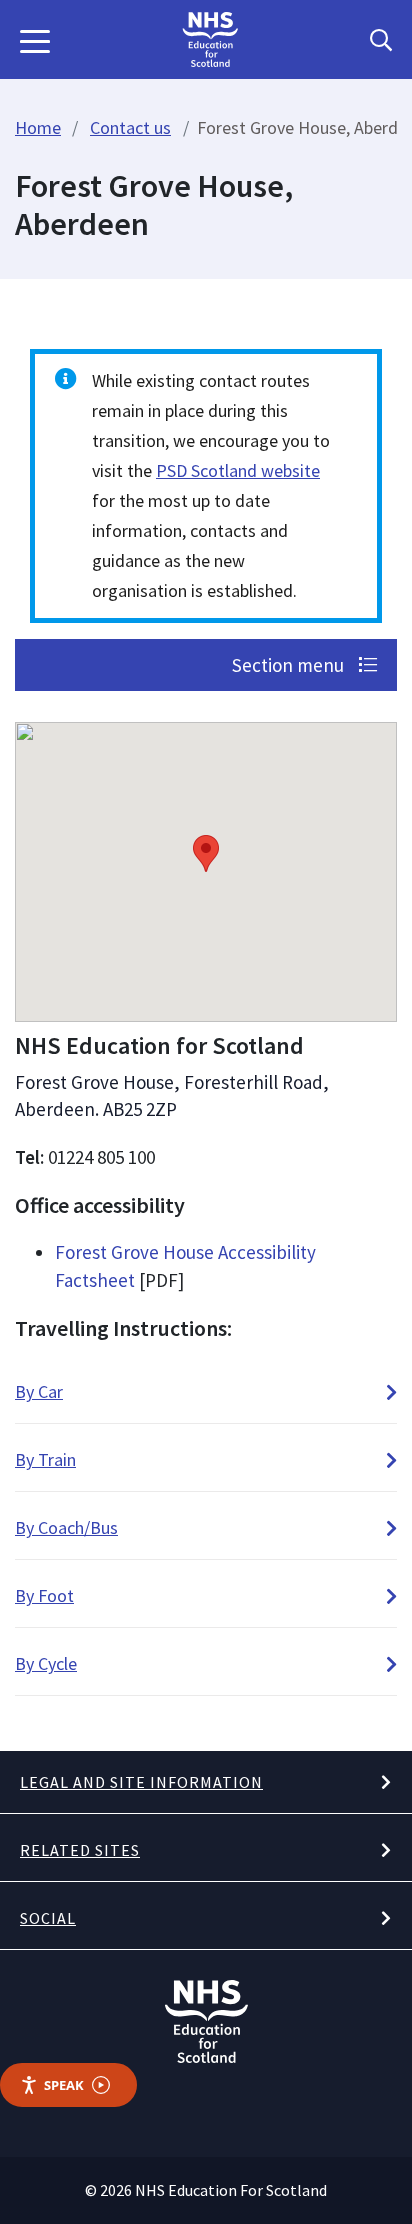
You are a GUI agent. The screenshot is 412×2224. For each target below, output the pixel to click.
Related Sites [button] (80, 1850)
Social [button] (48, 1918)
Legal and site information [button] (141, 1782)
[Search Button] (381, 40)
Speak (64, 2085)
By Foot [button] (44, 1595)
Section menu (290, 665)
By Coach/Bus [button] (66, 1527)
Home (38, 127)
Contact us (130, 127)
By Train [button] (45, 1459)
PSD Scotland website (238, 470)
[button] (35, 40)
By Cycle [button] (46, 1663)
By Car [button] (39, 1391)
